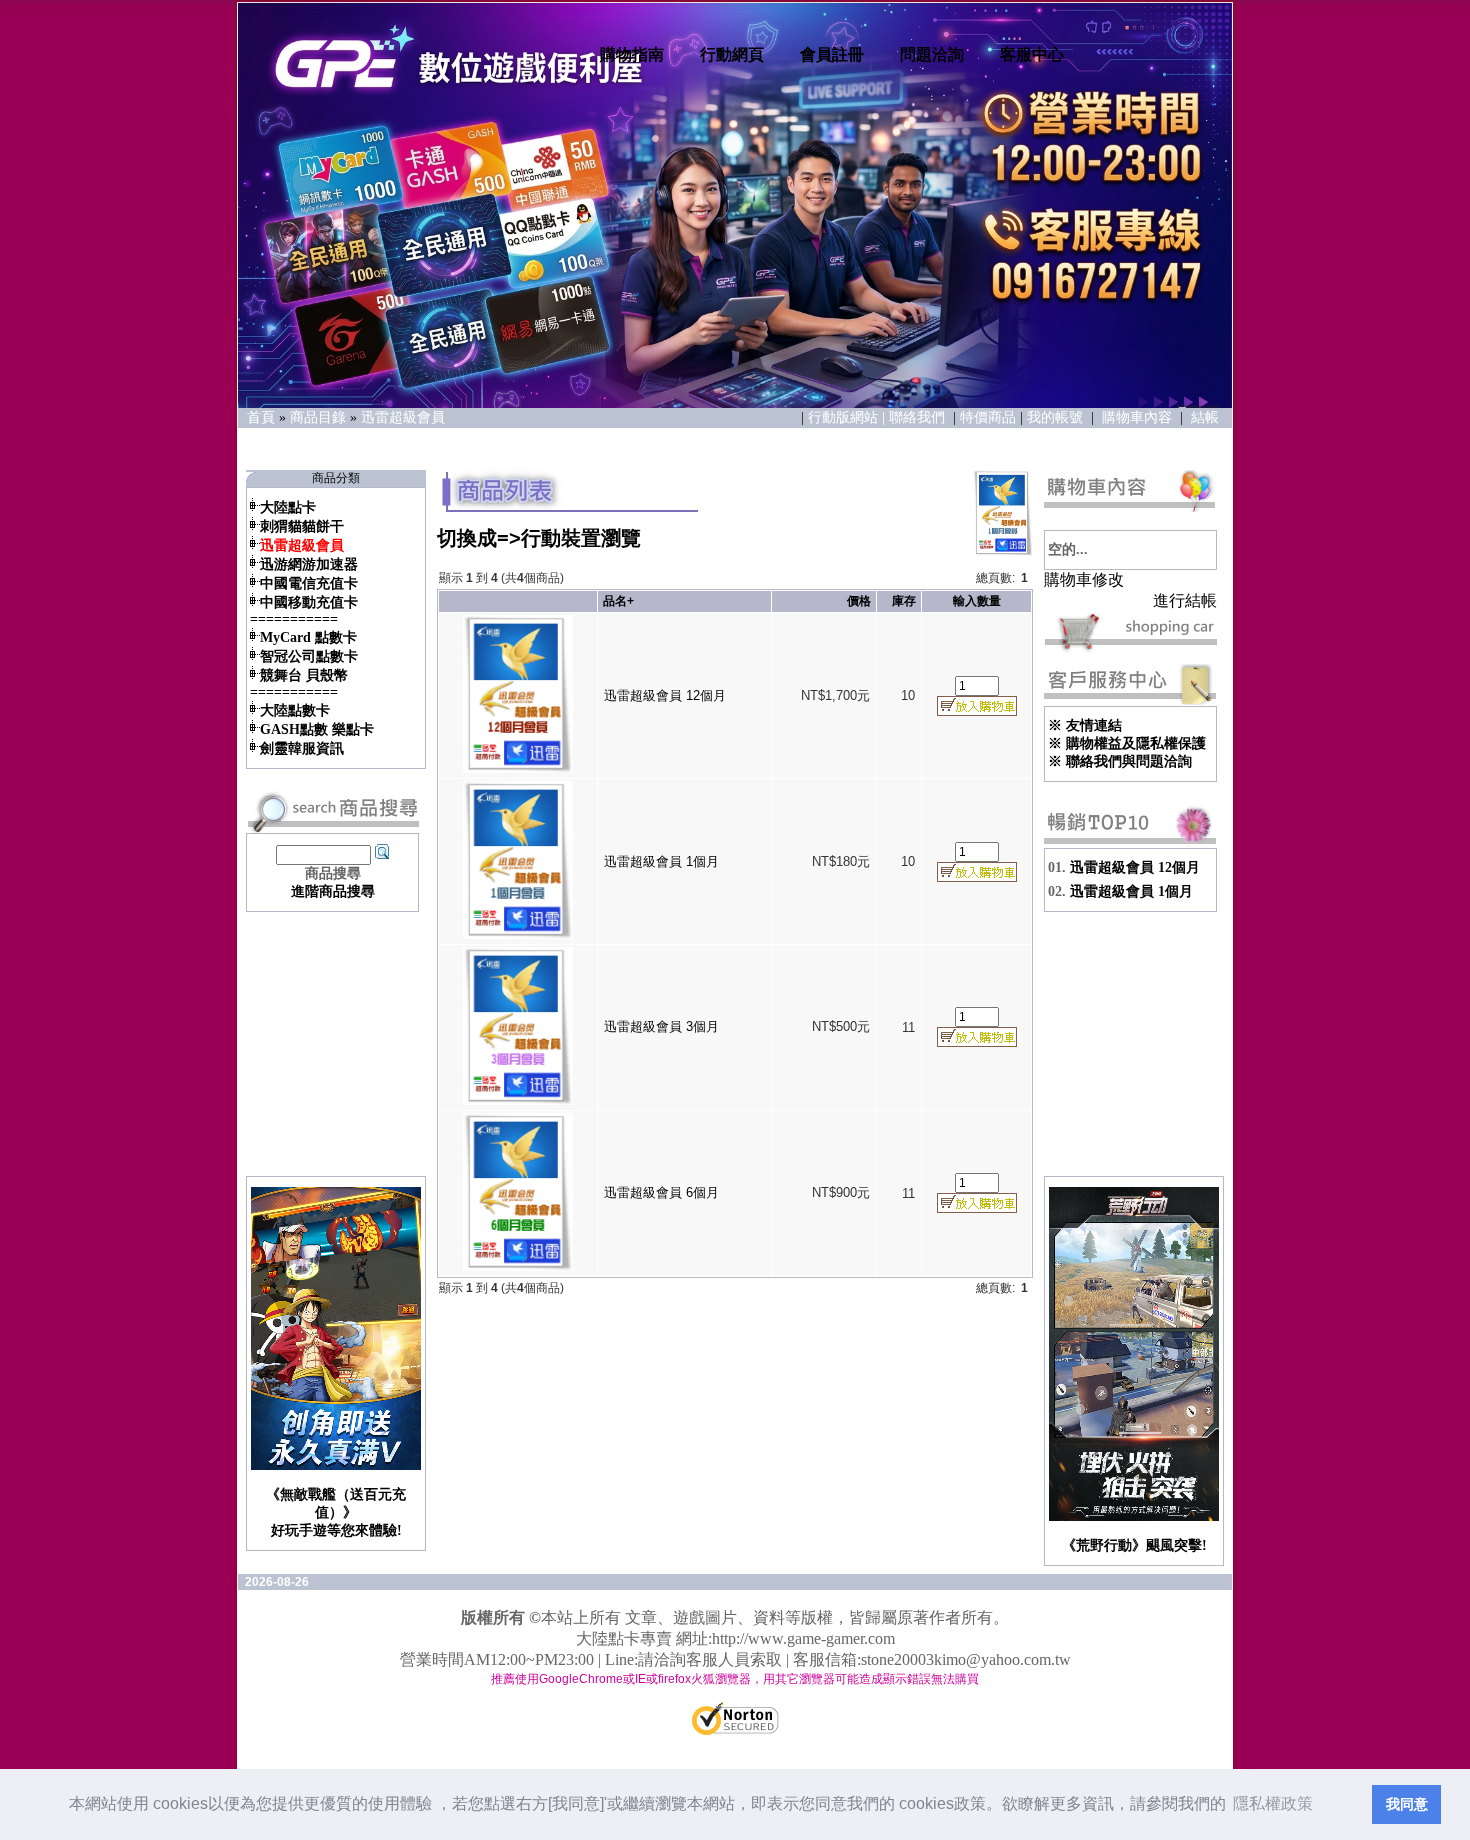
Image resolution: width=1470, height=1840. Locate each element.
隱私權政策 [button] (1273, 1803)
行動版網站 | (848, 417)
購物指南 (632, 54)
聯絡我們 (919, 417)
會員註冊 (832, 54)
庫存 (904, 601)
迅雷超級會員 (403, 417)
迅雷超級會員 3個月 (661, 1026)
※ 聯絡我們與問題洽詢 (1120, 761)
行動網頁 (732, 54)
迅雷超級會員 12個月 (665, 695)
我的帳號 (1055, 417)
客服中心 (1032, 54)
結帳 (1205, 417)
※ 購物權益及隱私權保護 (1127, 743)
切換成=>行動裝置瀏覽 (539, 538)
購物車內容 (1137, 417)
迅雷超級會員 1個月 (661, 861)
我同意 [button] (1407, 1804)
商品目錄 (318, 417)
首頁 (261, 417)
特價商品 (988, 417)
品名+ (618, 601)
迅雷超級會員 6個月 (661, 1192)
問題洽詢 (932, 54)
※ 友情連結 (1085, 725)
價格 (859, 601)
